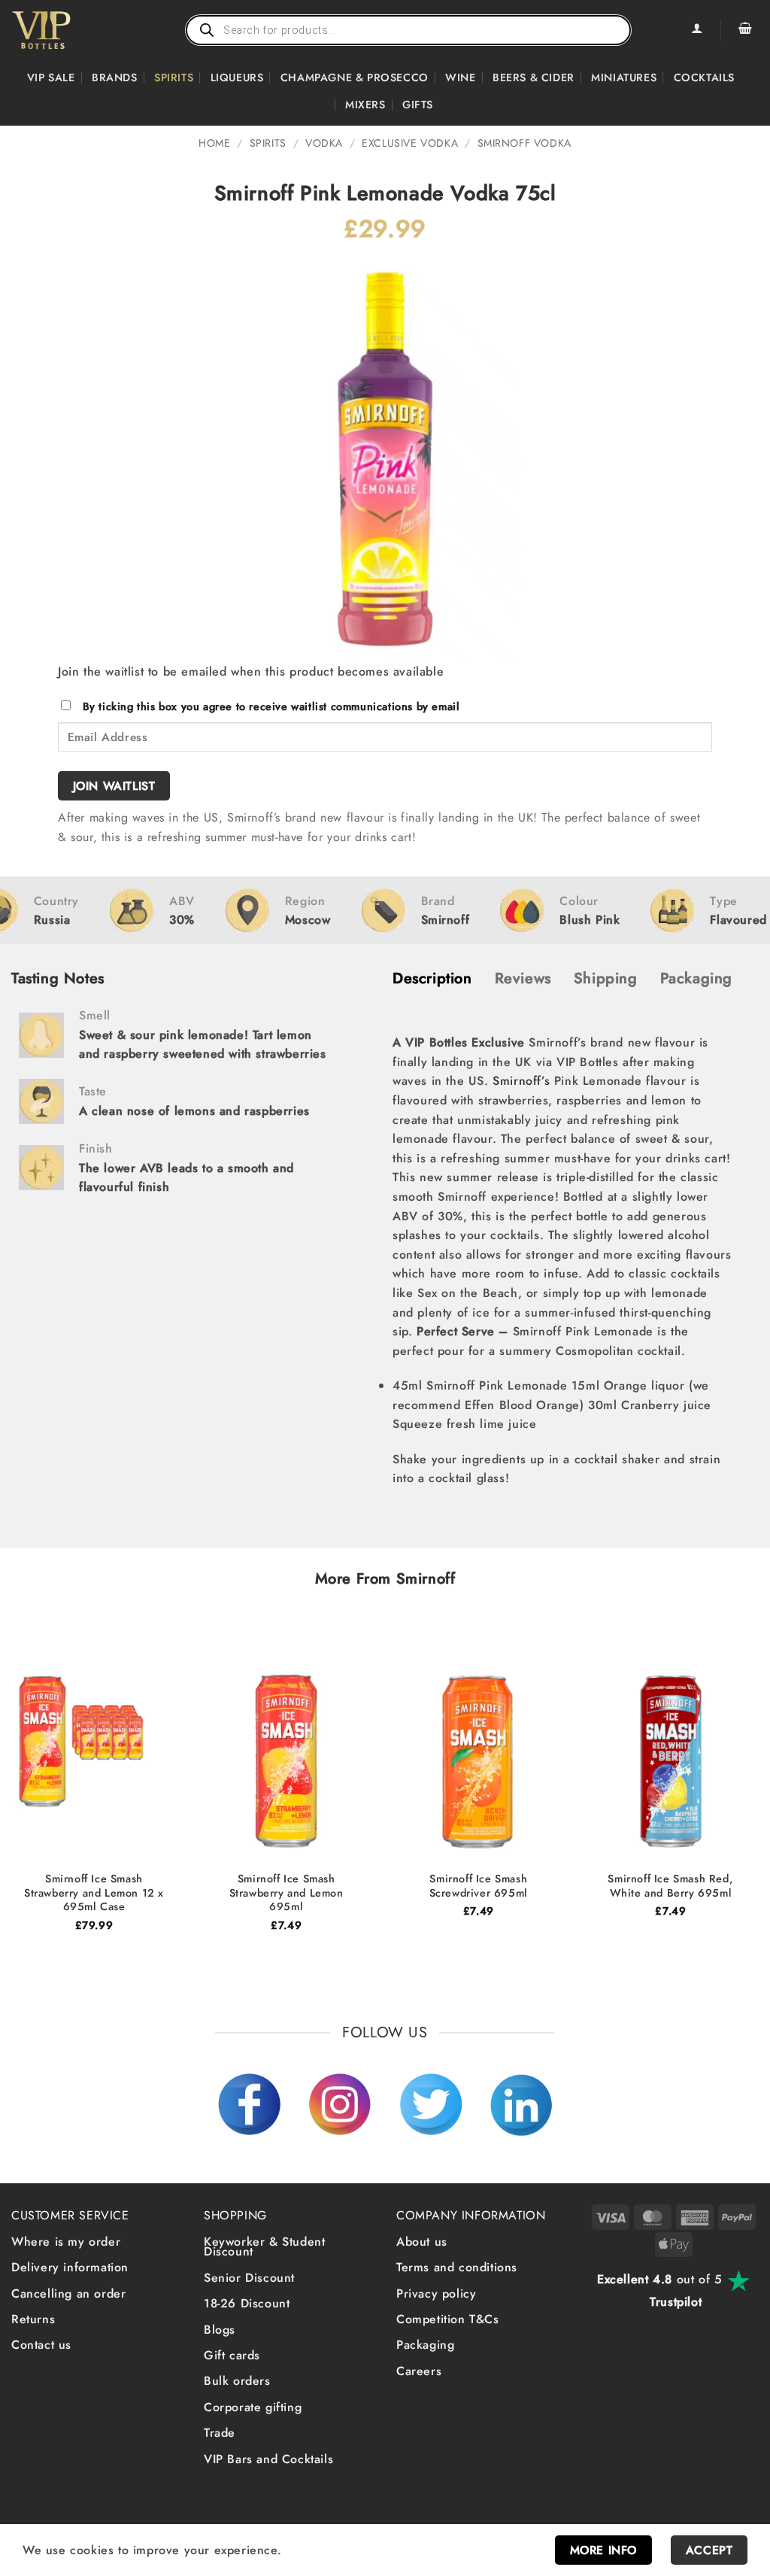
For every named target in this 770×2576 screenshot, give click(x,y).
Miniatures (624, 77)
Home (214, 143)
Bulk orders (237, 2381)
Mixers (365, 105)
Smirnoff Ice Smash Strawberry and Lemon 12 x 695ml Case (94, 1893)
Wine (460, 77)
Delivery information (70, 2267)
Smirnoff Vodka (524, 143)
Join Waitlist (114, 786)
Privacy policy (436, 2293)
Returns (33, 2319)
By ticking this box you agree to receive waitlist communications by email (271, 706)
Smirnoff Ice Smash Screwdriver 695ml (479, 1886)
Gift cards (232, 2355)
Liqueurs (237, 77)
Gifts (418, 105)
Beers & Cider (534, 77)
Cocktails (704, 77)
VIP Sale (51, 77)
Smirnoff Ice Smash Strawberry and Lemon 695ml (286, 1893)
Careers (419, 2371)
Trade (220, 2433)
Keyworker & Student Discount (264, 2247)
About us (422, 2242)
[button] (745, 30)
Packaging (425, 2345)
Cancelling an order (68, 2293)
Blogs (220, 2330)
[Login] (696, 30)
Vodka (324, 143)
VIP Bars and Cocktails (268, 2459)
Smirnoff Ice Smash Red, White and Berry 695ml (670, 1886)
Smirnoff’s (521, 1081)
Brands (115, 77)
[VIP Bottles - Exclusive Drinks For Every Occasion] (74, 30)
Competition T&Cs (448, 2319)
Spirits (174, 77)
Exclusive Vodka (410, 143)
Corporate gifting (253, 2407)
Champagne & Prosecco (355, 77)
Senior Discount (249, 2278)
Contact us (41, 2345)
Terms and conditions (457, 2267)
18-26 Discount (247, 2303)
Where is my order (66, 2242)
